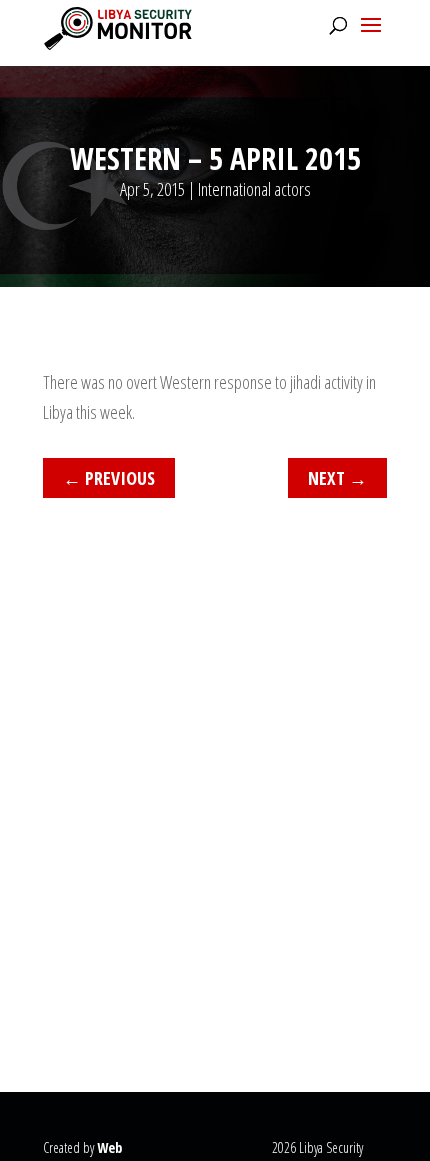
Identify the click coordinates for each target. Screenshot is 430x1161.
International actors (254, 189)
